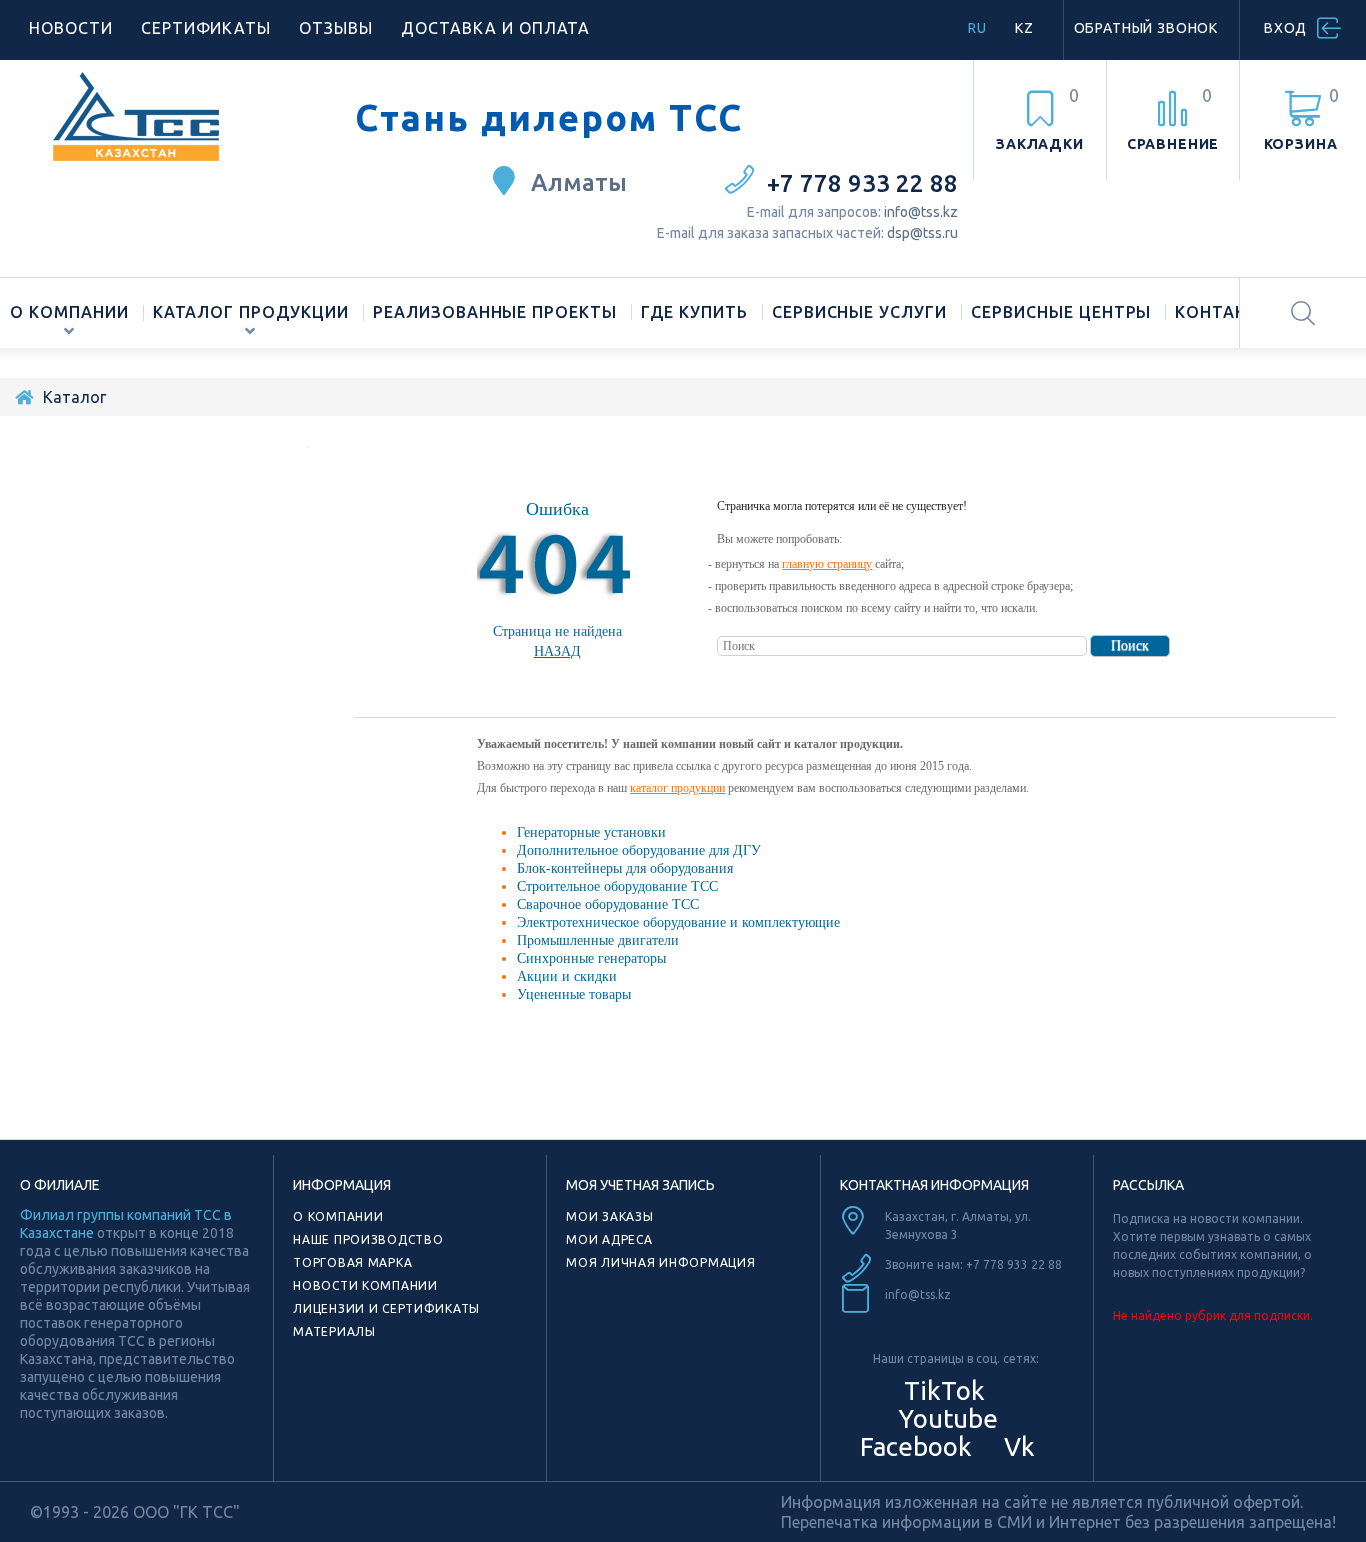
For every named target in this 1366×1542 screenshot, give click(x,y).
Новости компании (365, 1285)
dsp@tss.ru (922, 233)
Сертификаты (206, 28)
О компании (69, 312)
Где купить (694, 312)
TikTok (944, 1390)
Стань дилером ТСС (549, 118)
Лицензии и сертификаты (386, 1308)
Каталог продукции (251, 312)
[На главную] (24, 397)
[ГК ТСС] (177, 116)
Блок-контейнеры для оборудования (625, 868)
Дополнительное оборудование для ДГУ (639, 850)
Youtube (945, 1418)
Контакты (1224, 312)
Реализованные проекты (495, 312)
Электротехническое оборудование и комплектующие (678, 922)
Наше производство (368, 1239)
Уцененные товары (574, 994)
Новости (71, 28)
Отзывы (336, 28)
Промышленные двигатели (598, 940)
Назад (557, 651)
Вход (1285, 28)
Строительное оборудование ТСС (617, 886)
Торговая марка (352, 1262)
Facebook (913, 1446)
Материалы (334, 1331)
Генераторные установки (591, 832)
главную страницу (827, 564)
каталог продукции (677, 788)
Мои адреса (609, 1239)
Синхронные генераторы (591, 958)
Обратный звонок (1146, 28)
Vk (1016, 1446)
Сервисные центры (1061, 312)
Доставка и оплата (495, 28)
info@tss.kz (921, 212)
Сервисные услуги (859, 312)
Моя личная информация (660, 1262)
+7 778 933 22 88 (862, 183)
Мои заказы (609, 1216)
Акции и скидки (567, 976)
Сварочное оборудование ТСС (608, 904)
